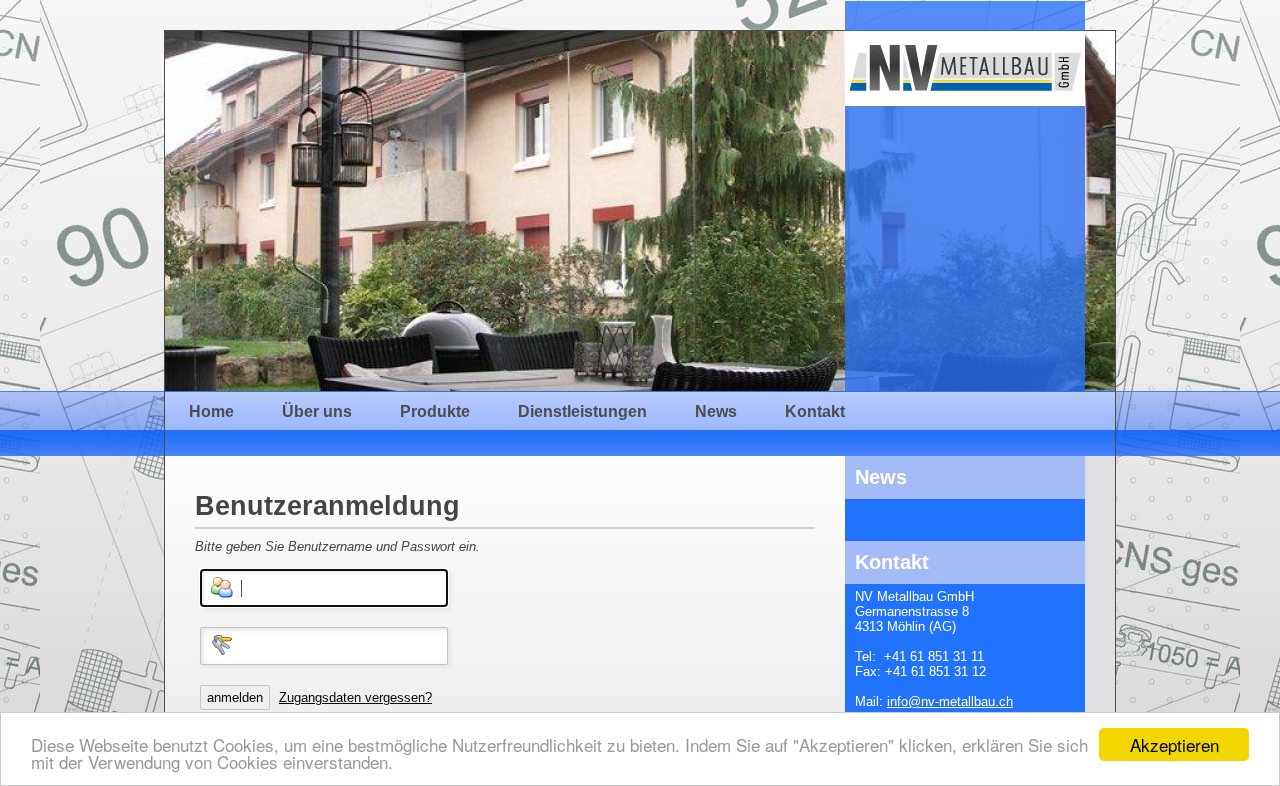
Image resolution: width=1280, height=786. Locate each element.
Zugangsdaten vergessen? (355, 697)
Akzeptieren (1174, 744)
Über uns (317, 411)
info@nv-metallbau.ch (950, 701)
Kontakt (815, 411)
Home (211, 411)
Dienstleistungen (582, 411)
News (716, 411)
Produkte (435, 411)
